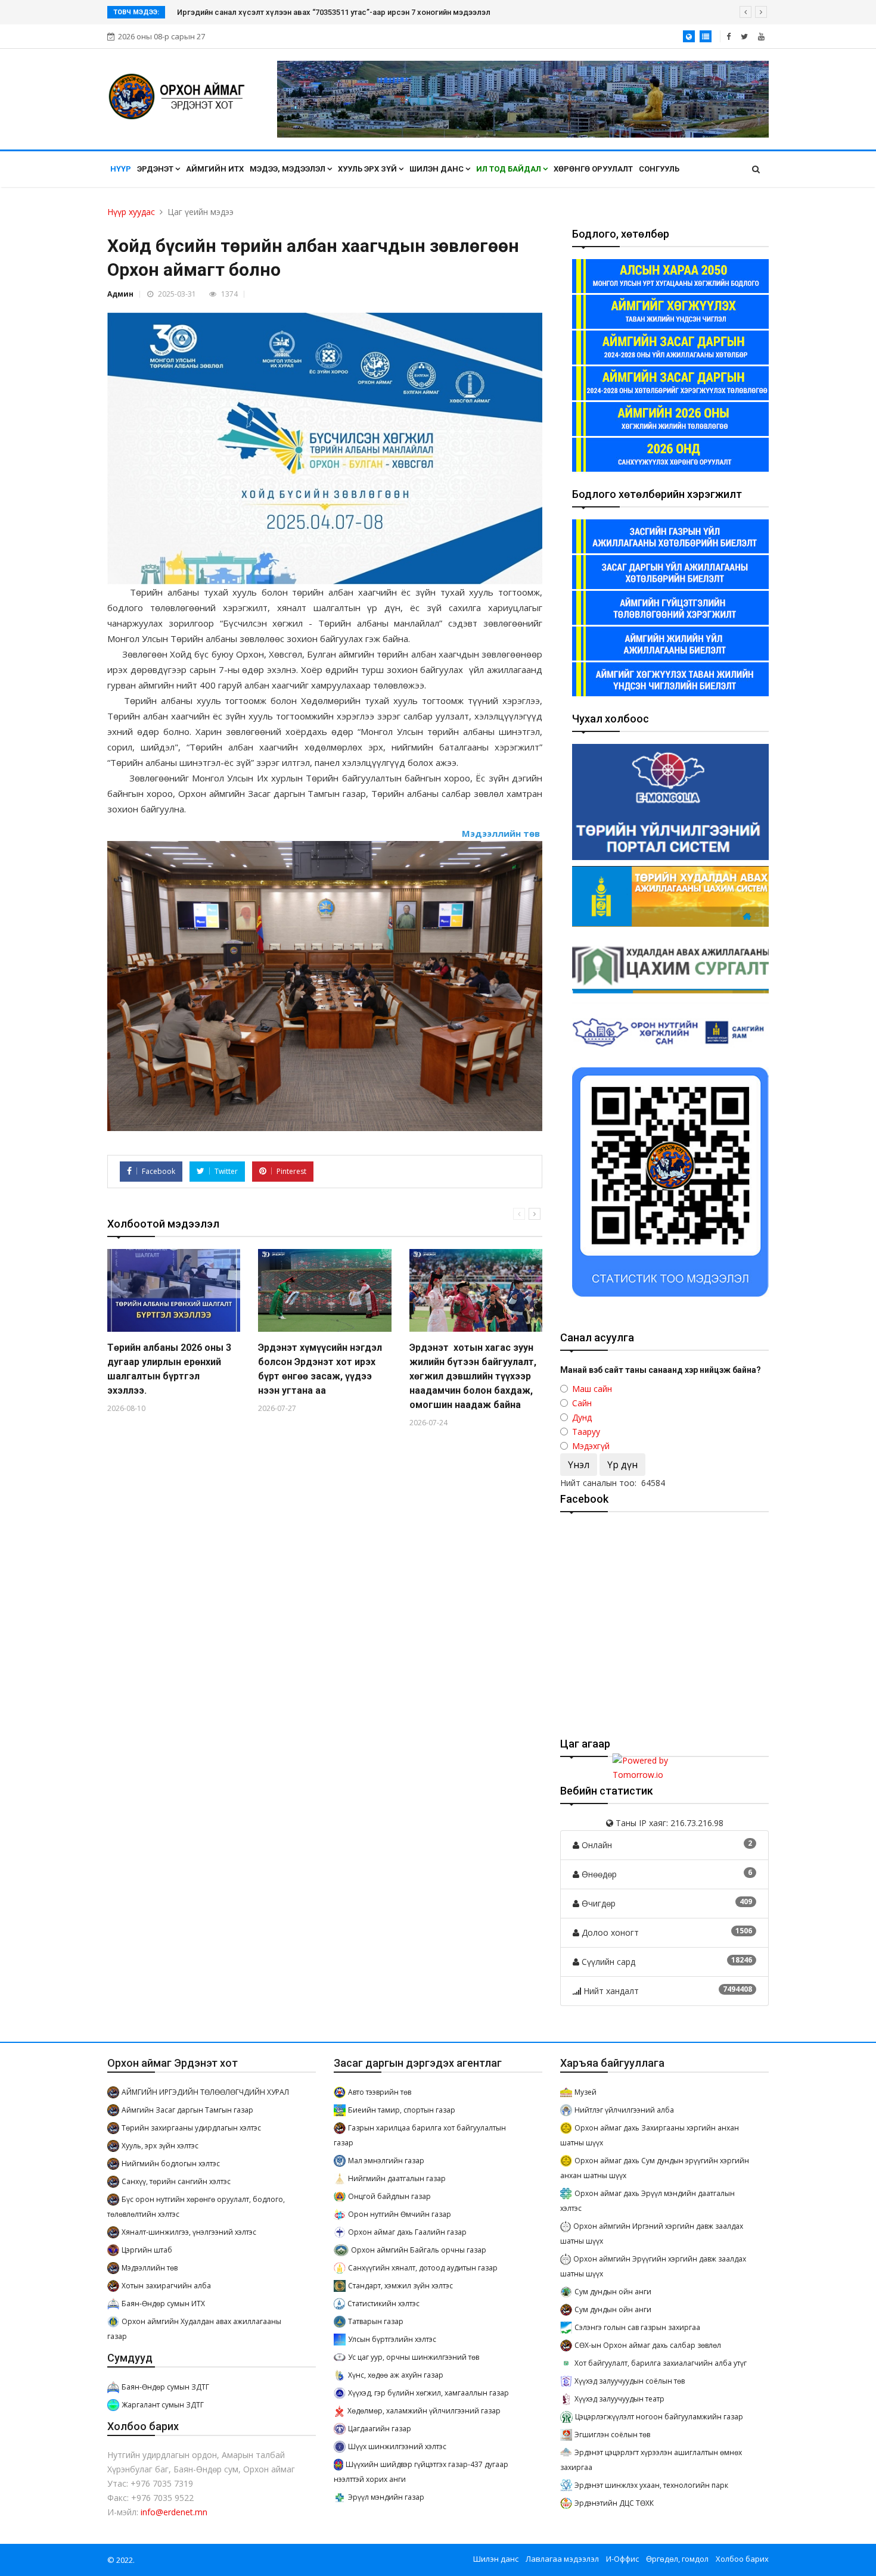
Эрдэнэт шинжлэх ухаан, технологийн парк (651, 2485)
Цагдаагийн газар (380, 2429)
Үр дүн (622, 1465)
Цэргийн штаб (147, 2250)
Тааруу (586, 1432)
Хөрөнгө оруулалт (593, 169)
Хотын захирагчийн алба (166, 2286)
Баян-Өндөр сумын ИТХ (163, 2304)
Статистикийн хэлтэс (383, 2304)
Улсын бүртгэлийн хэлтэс (392, 2339)
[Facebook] (729, 36)
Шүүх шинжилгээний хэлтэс (397, 2446)
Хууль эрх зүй (368, 169)
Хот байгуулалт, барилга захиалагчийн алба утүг (661, 2363)
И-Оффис (622, 2559)
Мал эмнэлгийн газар (386, 2161)
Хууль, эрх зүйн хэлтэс (160, 2146)
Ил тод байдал (510, 169)
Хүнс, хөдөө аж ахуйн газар (396, 2375)
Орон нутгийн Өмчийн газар (400, 2214)
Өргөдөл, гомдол (677, 2559)
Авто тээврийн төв (380, 2092)
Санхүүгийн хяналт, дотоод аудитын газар (423, 2268)
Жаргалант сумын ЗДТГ (163, 2405)
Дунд (582, 1417)
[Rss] (761, 36)
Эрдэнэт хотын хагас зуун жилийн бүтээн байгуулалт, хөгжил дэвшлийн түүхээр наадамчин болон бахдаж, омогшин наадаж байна (473, 1376)
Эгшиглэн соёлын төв (612, 2435)
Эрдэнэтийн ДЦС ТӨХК (614, 2503)
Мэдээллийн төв (150, 2268)
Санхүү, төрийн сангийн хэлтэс (176, 2181)
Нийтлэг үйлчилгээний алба (624, 2110)
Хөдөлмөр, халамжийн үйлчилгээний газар (424, 2411)
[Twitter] (744, 36)
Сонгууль (659, 169)
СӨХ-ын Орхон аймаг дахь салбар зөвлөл (648, 2345)
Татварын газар (376, 2321)
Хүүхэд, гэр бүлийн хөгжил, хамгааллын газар (428, 2393)
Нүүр (121, 169)
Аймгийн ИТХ (215, 169)
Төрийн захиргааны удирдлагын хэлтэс (191, 2128)
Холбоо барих (742, 2559)
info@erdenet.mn (174, 2512)
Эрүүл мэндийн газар (386, 2497)
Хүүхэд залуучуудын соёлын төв (630, 2381)
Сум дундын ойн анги (613, 2292)
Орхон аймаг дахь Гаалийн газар (407, 2232)
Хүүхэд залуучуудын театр (619, 2399)
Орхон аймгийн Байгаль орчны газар (419, 2250)
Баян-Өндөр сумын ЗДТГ (165, 2387)
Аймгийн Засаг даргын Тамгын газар (187, 2110)
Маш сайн (592, 1389)
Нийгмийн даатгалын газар (397, 2178)
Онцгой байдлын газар (389, 2196)
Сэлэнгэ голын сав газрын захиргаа (637, 2327)
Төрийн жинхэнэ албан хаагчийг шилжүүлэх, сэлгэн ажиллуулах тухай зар (314, 12)
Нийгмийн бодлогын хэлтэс (171, 2164)
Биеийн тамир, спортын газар (402, 2110)
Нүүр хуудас (131, 212)
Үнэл (579, 1465)
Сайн (582, 1403)
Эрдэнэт (156, 169)
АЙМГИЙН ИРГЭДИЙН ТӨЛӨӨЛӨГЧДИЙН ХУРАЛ (205, 2092)
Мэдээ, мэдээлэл (288, 169)
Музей (585, 2092)
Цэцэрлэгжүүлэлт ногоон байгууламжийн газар (659, 2417)
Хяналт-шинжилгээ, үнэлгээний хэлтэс (189, 2232)
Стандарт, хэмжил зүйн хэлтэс (400, 2286)
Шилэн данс (437, 169)
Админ (120, 294)
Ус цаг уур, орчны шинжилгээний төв (414, 2357)
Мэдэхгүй (591, 1446)
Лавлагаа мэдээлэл (562, 2559)
